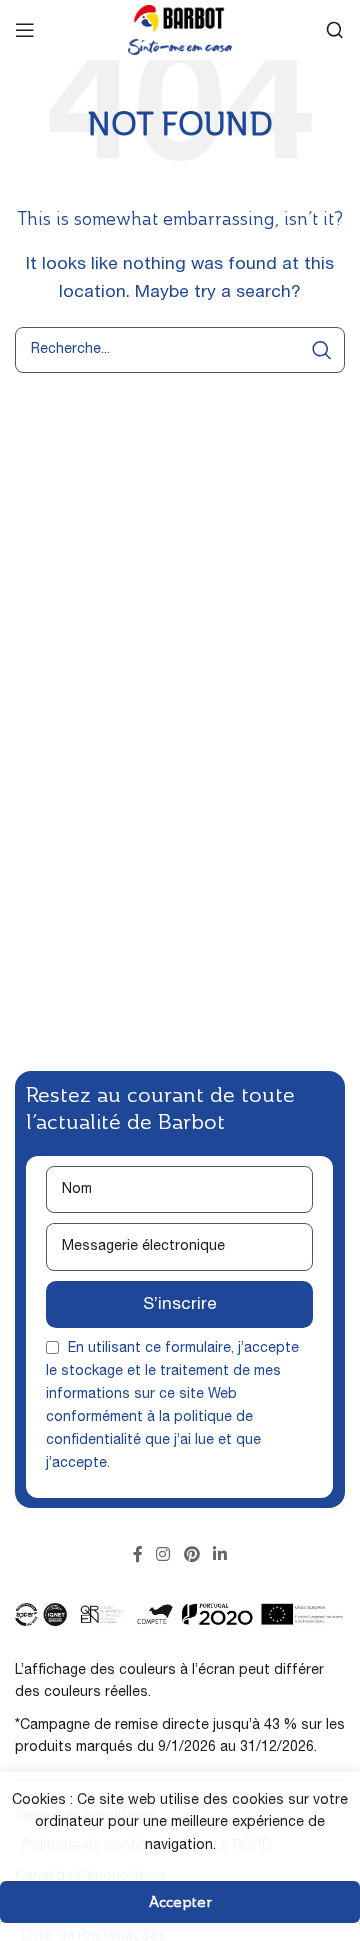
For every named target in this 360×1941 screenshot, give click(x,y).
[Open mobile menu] (25, 30)
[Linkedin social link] (219, 1556)
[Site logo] (180, 31)
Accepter (180, 1901)
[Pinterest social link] (191, 1556)
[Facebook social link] (137, 1556)
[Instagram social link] (163, 1556)
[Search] (335, 30)
